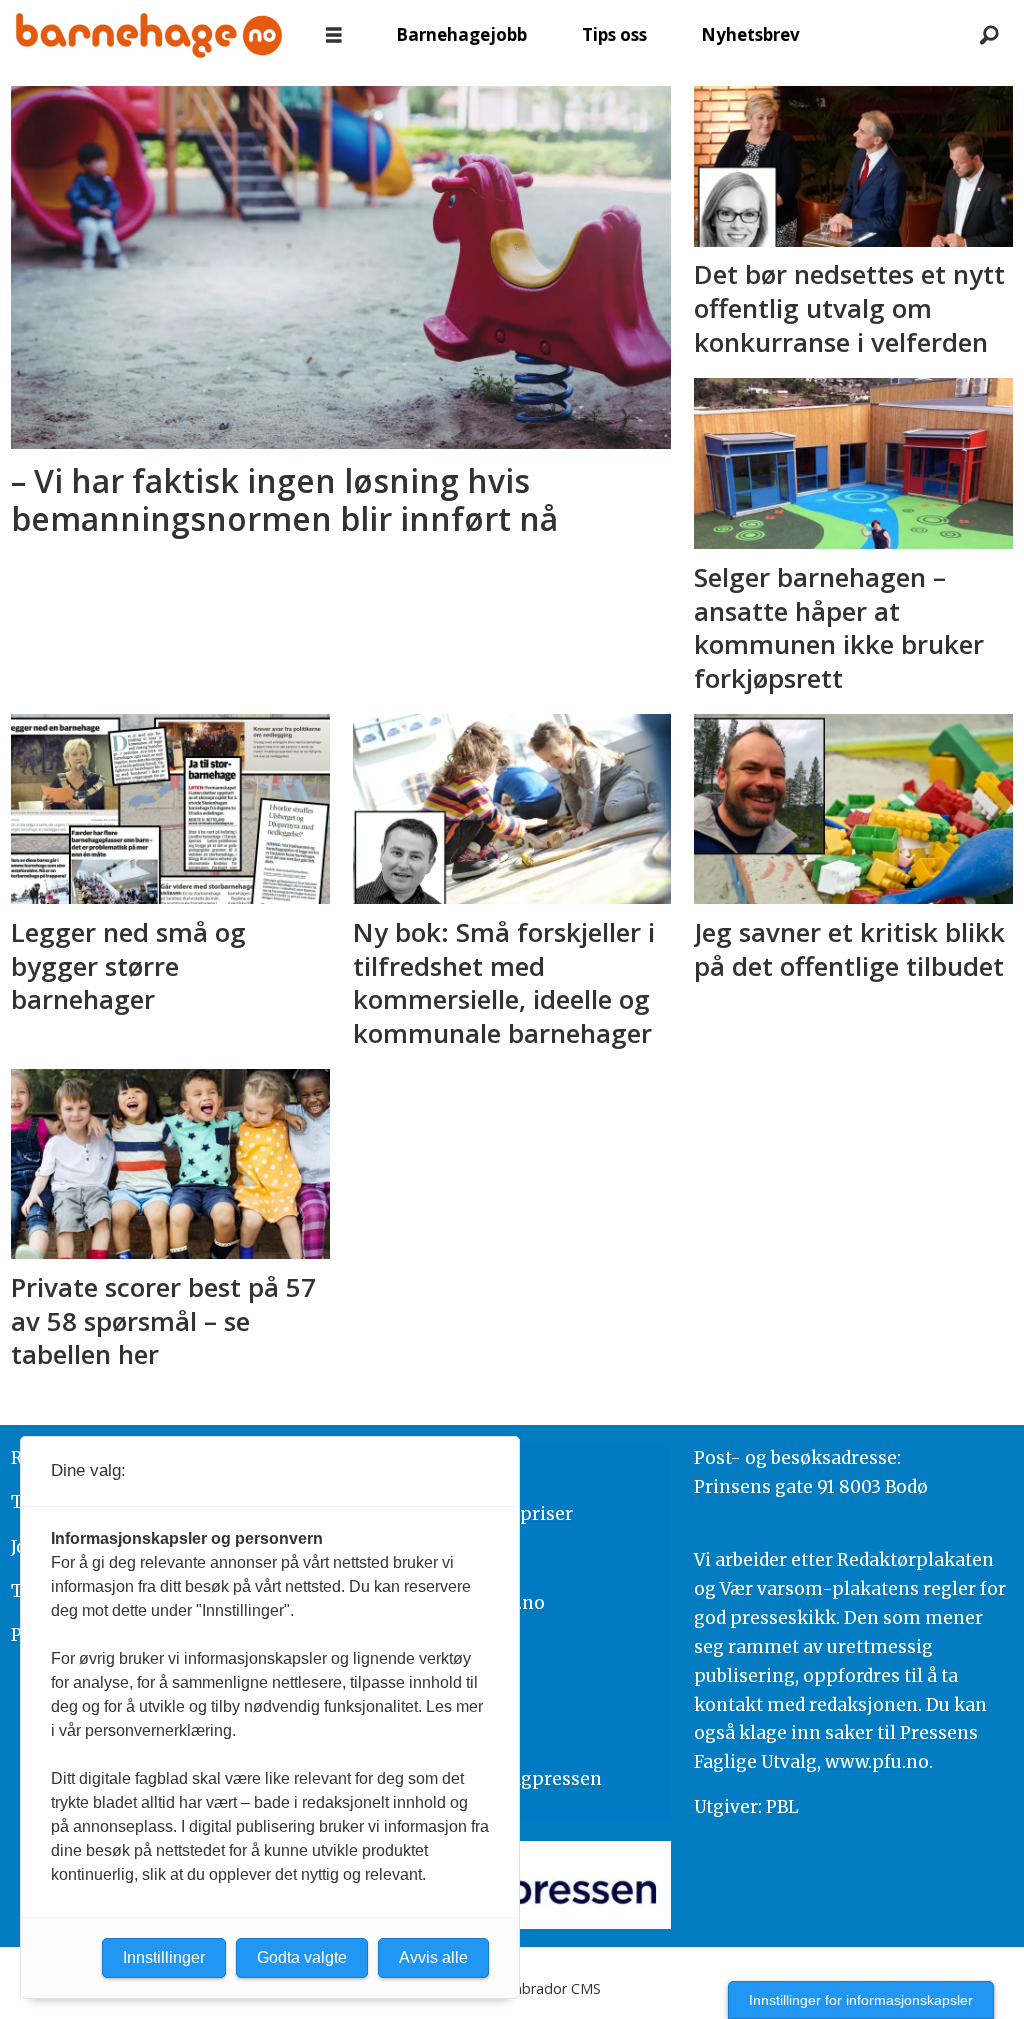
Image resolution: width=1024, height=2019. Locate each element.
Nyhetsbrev (750, 34)
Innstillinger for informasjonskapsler (861, 2000)
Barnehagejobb (461, 34)
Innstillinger (164, 1957)
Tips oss (614, 34)
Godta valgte (302, 1957)
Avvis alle (433, 1957)
